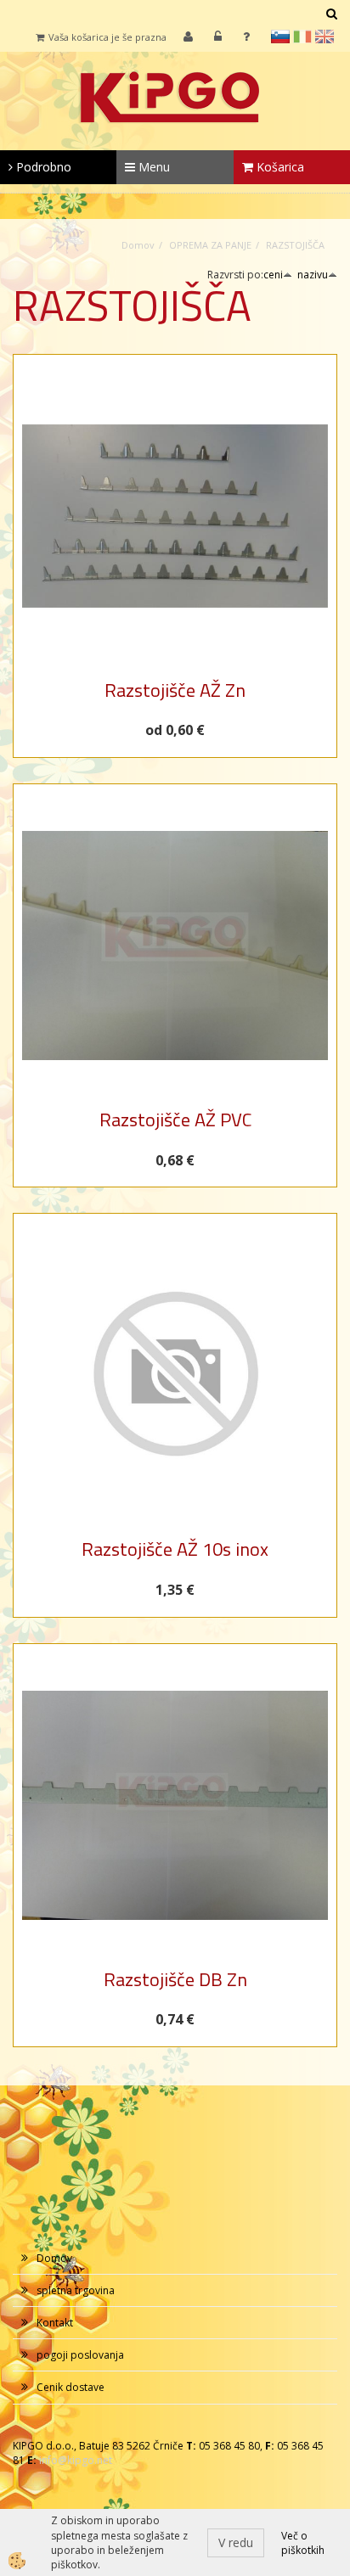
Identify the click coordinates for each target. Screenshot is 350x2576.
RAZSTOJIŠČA (295, 245)
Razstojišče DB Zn (175, 1979)
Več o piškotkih (303, 2543)
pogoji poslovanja (80, 2355)
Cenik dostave (71, 2387)
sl (280, 36)
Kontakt (55, 2323)
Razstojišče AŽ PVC (175, 1120)
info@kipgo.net (76, 2460)
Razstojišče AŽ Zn (175, 690)
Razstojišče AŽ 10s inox (175, 1549)
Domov (138, 245)
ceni (273, 275)
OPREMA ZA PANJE (210, 245)
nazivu (313, 275)
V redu (236, 2542)
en (325, 36)
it (302, 36)
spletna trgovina (76, 2290)
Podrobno (42, 167)
